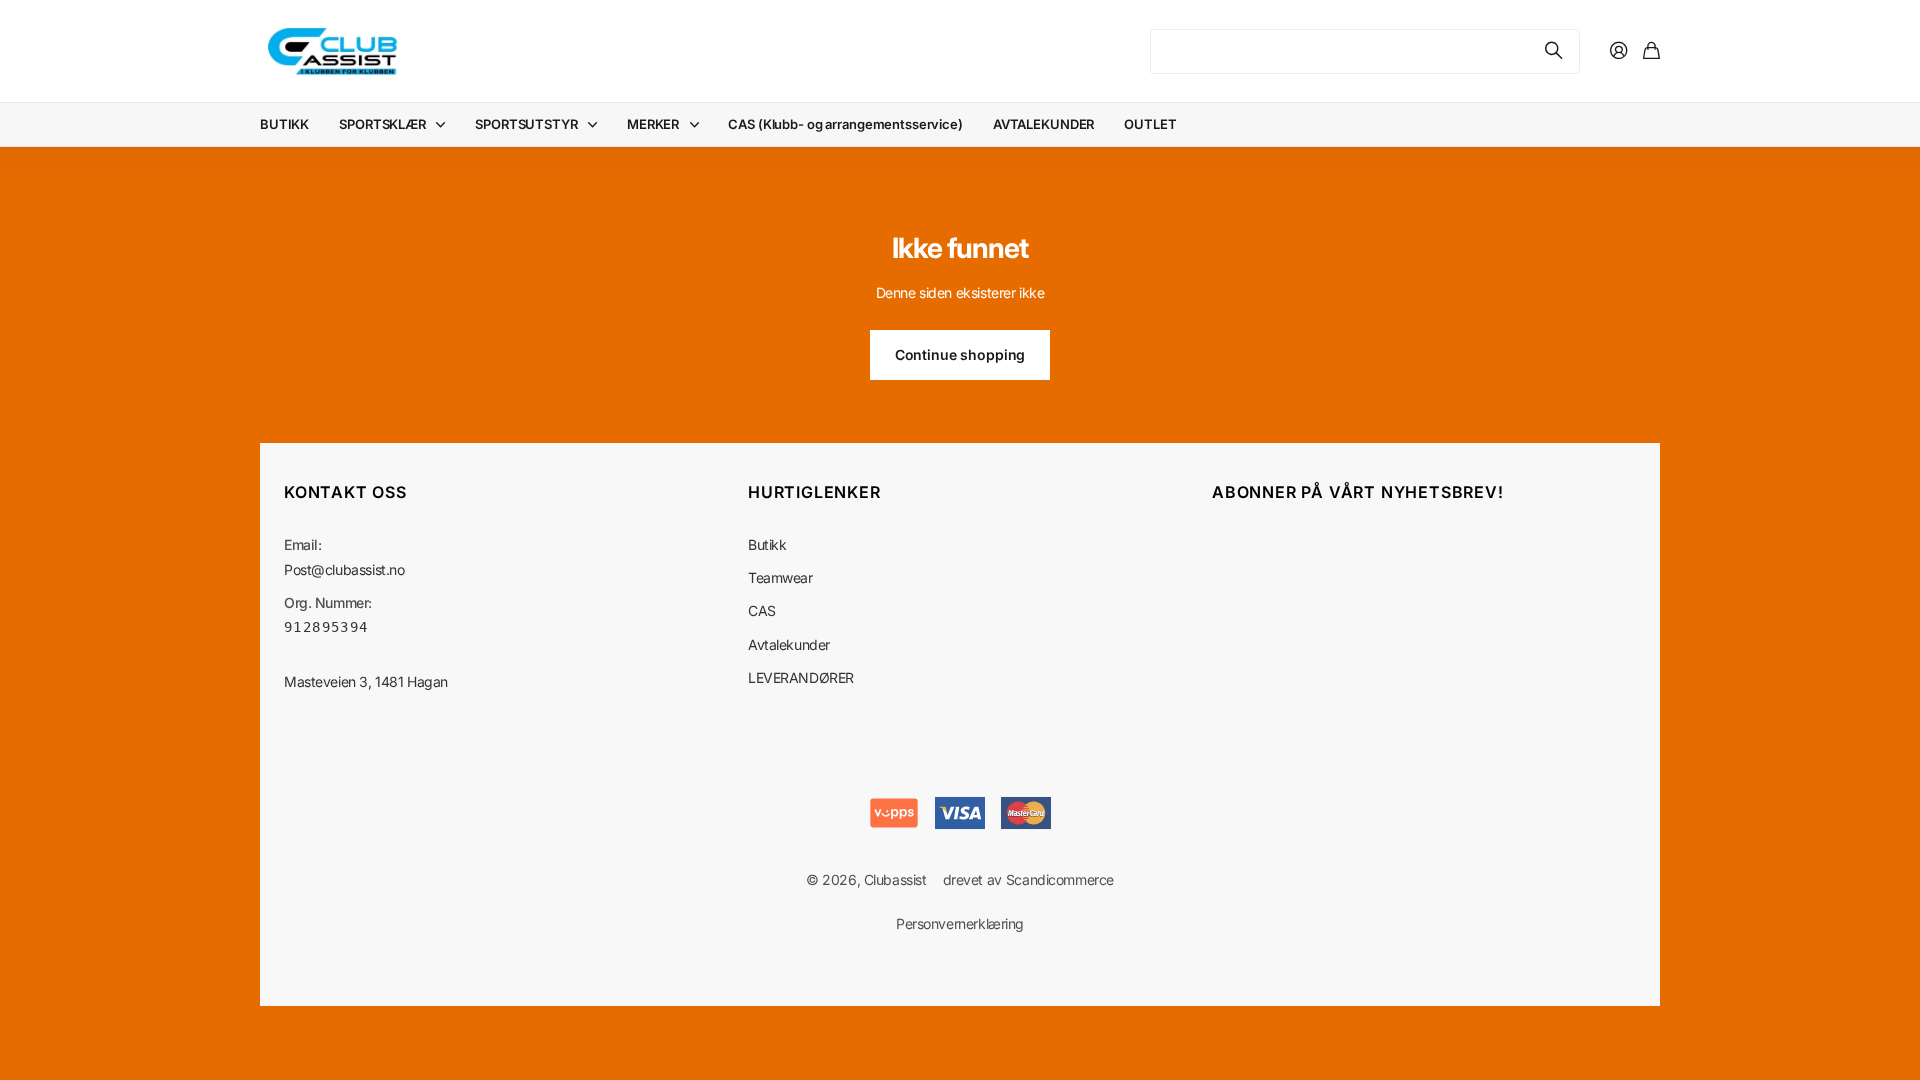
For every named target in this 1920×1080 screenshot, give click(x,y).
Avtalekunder (789, 644)
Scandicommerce (1060, 879)
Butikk (767, 544)
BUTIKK (284, 124)
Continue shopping (960, 354)
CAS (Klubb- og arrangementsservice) (845, 124)
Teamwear (780, 577)
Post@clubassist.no (344, 569)
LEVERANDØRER (801, 677)
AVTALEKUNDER (1043, 124)
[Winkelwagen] (1651, 51)
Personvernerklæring (960, 923)
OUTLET (1150, 124)
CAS (762, 610)
